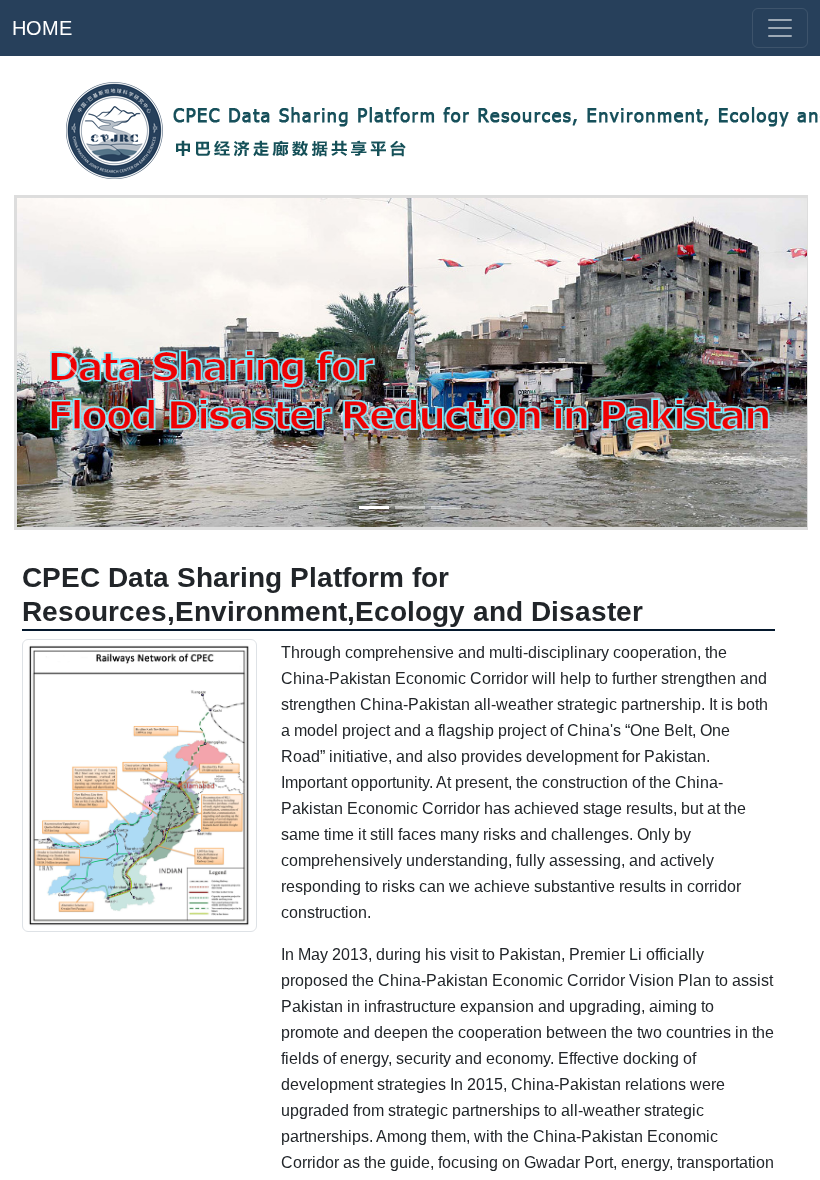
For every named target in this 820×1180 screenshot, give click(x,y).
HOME (42, 28)
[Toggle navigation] (780, 28)
